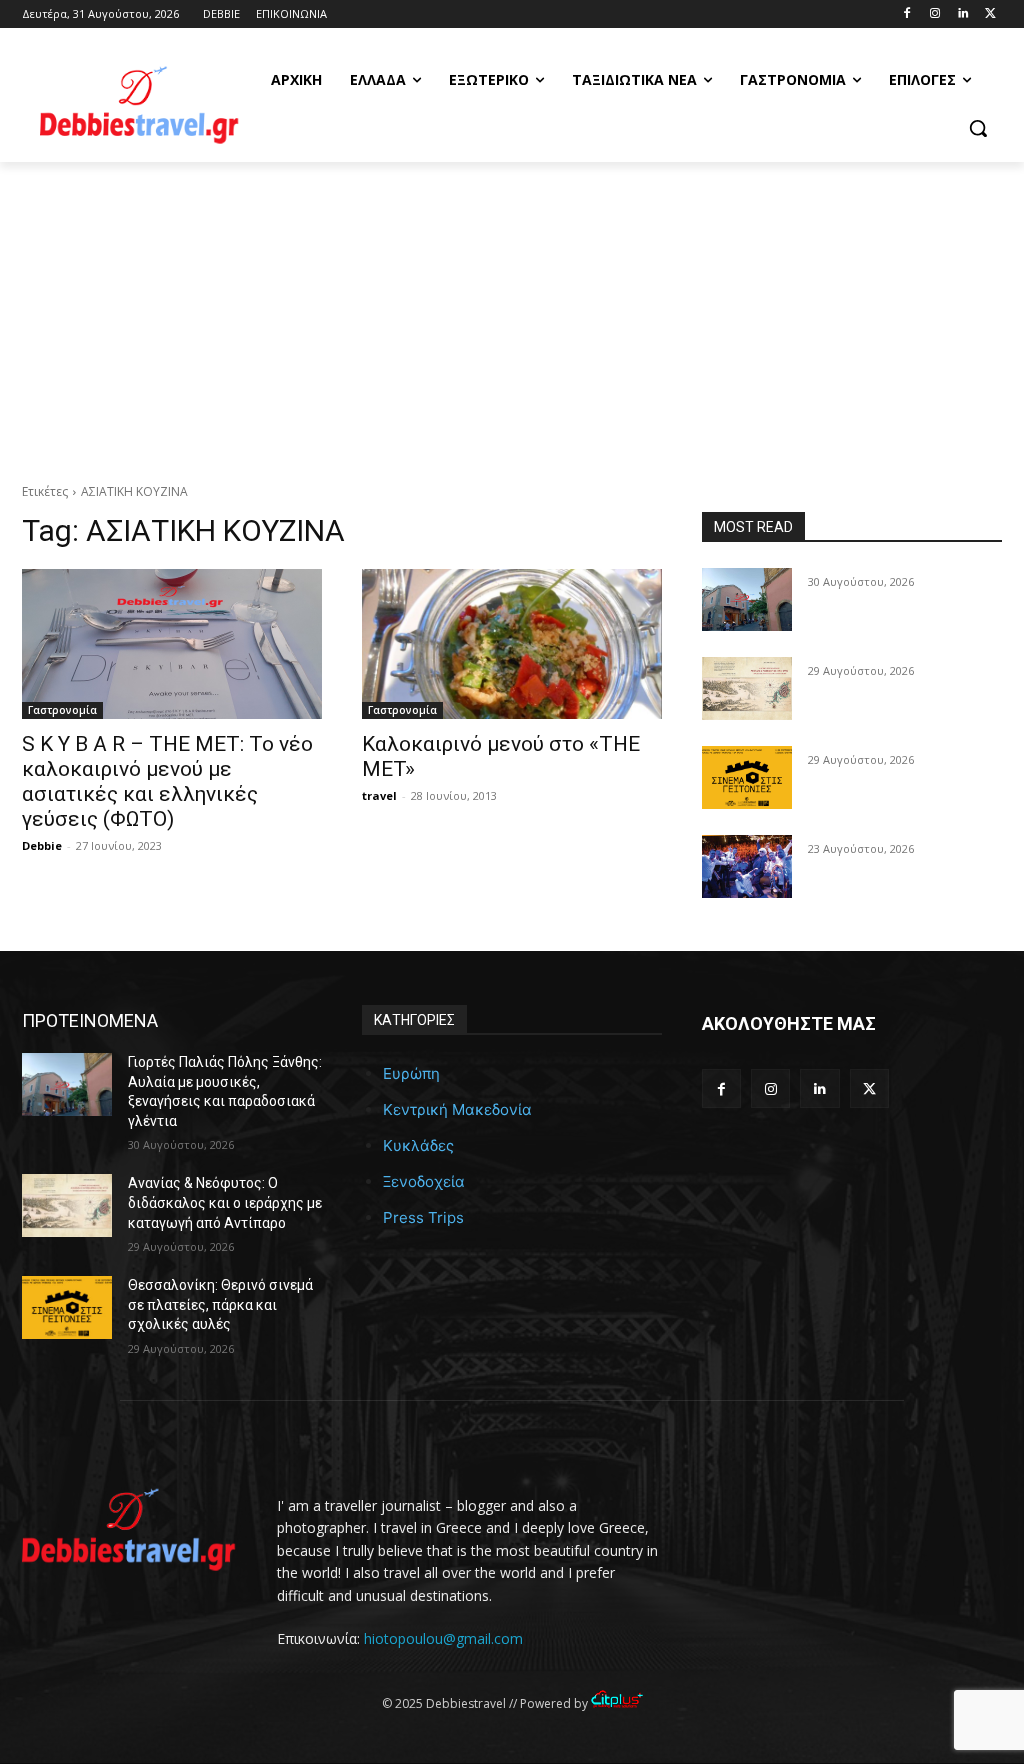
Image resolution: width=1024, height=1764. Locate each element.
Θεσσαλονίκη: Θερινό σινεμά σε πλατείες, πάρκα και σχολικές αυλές (220, 1304)
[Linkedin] (962, 14)
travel (379, 795)
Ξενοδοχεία (424, 1181)
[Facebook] (907, 14)
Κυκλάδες (418, 1145)
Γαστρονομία (62, 710)
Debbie (42, 845)
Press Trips (423, 1217)
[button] (978, 128)
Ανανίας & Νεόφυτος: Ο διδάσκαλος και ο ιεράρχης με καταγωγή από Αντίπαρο (225, 1202)
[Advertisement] (512, 312)
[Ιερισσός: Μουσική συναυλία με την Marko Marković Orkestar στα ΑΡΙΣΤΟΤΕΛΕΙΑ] (747, 866)
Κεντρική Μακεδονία (457, 1109)
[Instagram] (935, 14)
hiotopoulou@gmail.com (443, 1638)
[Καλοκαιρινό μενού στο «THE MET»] (512, 644)
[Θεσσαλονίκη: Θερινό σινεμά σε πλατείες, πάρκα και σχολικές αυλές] (747, 777)
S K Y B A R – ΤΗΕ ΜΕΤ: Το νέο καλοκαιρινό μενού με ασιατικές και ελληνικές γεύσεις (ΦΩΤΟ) (167, 781)
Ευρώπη (411, 1073)
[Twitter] (990, 14)
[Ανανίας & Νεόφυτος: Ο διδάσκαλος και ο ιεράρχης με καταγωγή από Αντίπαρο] (747, 688)
